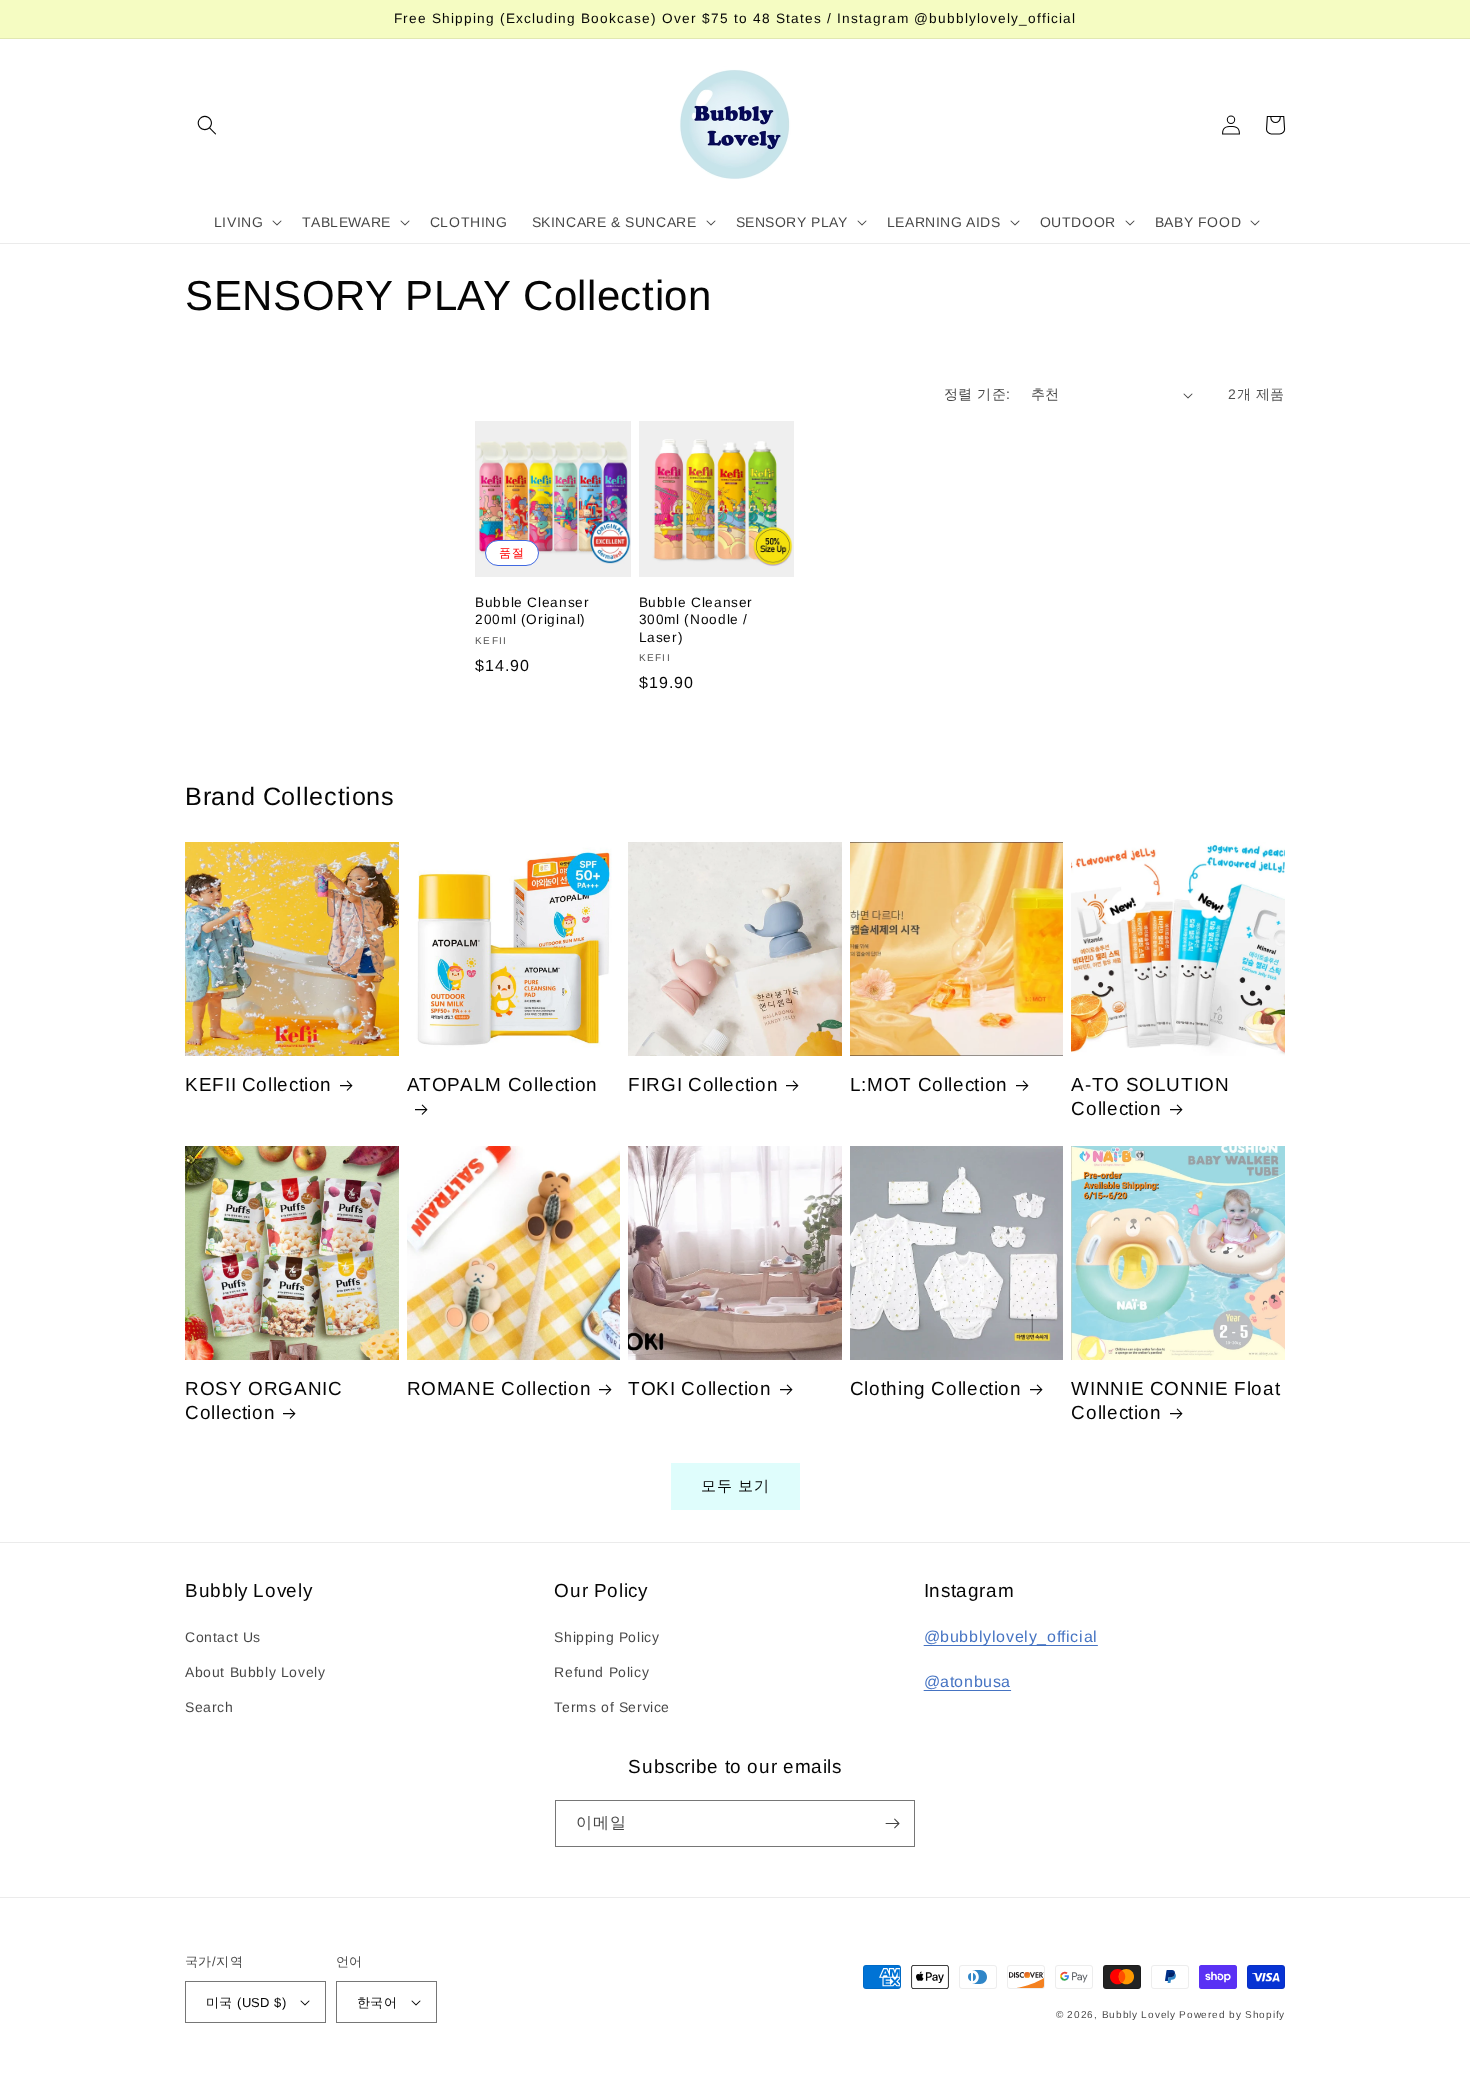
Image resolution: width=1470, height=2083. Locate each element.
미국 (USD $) (246, 2002)
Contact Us (223, 1637)
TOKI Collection (699, 1388)
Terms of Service (612, 1707)
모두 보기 (735, 1485)
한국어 (377, 2002)
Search (209, 1707)
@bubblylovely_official (1011, 1636)
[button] (207, 125)
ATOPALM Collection (502, 1084)
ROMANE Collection (499, 1388)
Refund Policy (601, 1672)
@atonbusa (967, 1681)
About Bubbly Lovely (255, 1672)
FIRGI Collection (703, 1084)
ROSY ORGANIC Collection (264, 1400)
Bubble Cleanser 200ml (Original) (532, 611)
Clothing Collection (936, 1388)
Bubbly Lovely (1139, 2014)
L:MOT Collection (929, 1084)
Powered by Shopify (1232, 2014)
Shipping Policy (606, 1637)
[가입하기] (892, 1823)
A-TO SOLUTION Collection (1150, 1096)
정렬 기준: (977, 394)
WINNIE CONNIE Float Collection (1175, 1400)
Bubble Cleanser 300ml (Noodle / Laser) (696, 620)
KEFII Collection (258, 1084)
